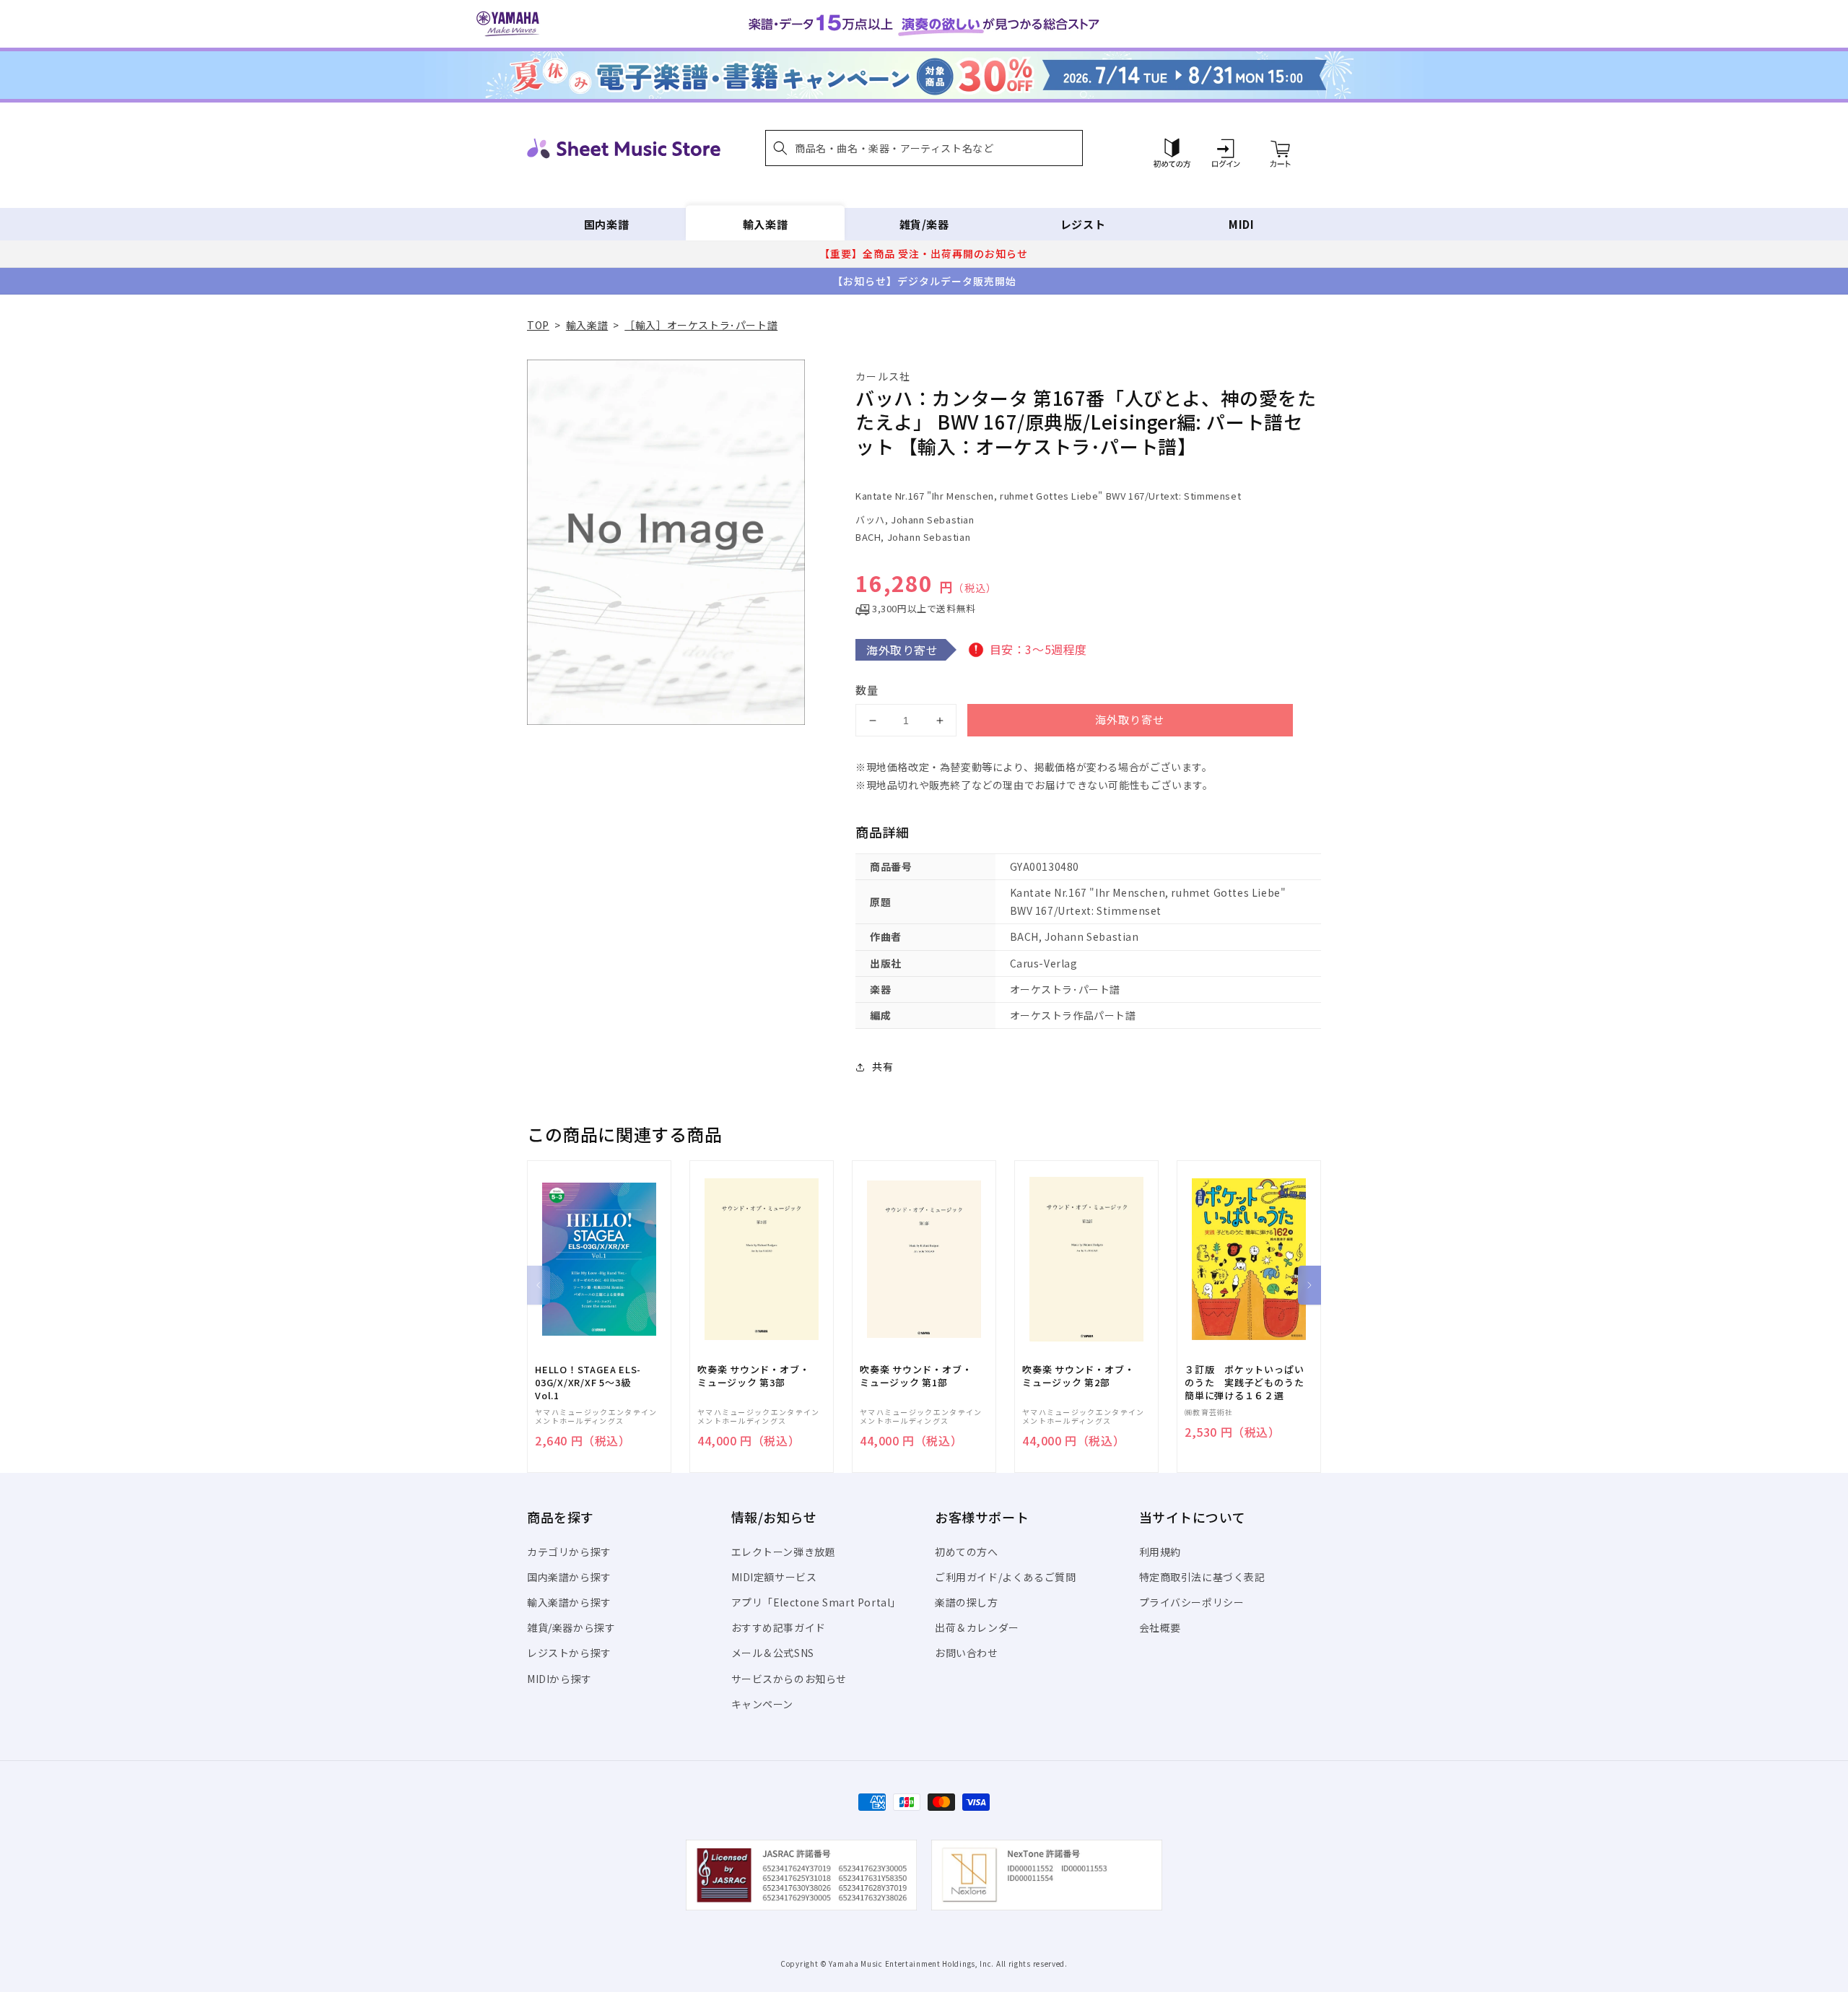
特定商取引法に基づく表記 (1202, 1577)
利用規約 (1160, 1552)
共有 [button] (882, 1066)
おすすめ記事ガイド (779, 1627)
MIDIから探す (559, 1679)
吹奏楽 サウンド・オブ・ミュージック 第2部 (1078, 1376)
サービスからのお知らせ (789, 1679)
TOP (538, 325)
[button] (924, 148)
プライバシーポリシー (1192, 1602)
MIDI (1241, 224)
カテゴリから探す (569, 1552)
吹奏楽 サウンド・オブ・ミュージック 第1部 (916, 1376)
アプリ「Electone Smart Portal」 (816, 1602)
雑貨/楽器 (924, 224)
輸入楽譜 (765, 224)
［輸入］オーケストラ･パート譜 (701, 325)
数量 (867, 690)
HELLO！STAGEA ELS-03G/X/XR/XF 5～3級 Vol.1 (588, 1383)
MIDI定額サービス (774, 1577)
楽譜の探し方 (967, 1602)
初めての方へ (967, 1552)
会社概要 (1160, 1627)
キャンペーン (763, 1704)
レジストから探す (569, 1653)
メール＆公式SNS (773, 1653)
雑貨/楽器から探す (571, 1627)
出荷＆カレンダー (977, 1627)
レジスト (1083, 224)
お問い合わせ (967, 1653)
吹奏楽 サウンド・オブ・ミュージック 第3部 (753, 1376)
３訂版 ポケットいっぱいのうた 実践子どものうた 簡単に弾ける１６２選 (1249, 1383)
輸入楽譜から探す (569, 1602)
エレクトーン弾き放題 (784, 1552)
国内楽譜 (606, 224)
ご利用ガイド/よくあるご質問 (1005, 1577)
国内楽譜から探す (569, 1577)
